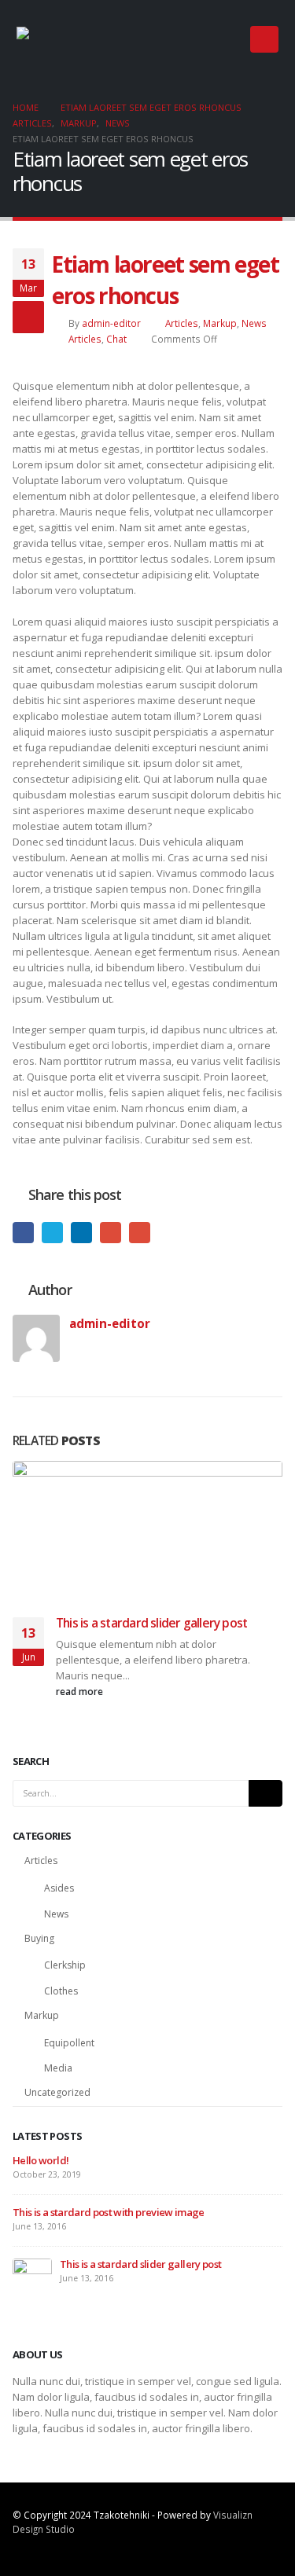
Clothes (61, 1991)
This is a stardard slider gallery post (151, 1623)
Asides (59, 1888)
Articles (182, 323)
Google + (111, 1233)
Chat (116, 339)
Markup (220, 323)
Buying (39, 1938)
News (254, 323)
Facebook (23, 1233)
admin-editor (111, 323)
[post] (32, 2277)
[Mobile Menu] (264, 39)
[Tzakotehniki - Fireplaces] (64, 39)
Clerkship (65, 1965)
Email (140, 1233)
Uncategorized (57, 2092)
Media (58, 2068)
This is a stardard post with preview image (109, 2212)
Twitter (52, 1233)
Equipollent (69, 2043)
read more (81, 1691)
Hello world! (41, 2160)
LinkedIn (81, 1233)
